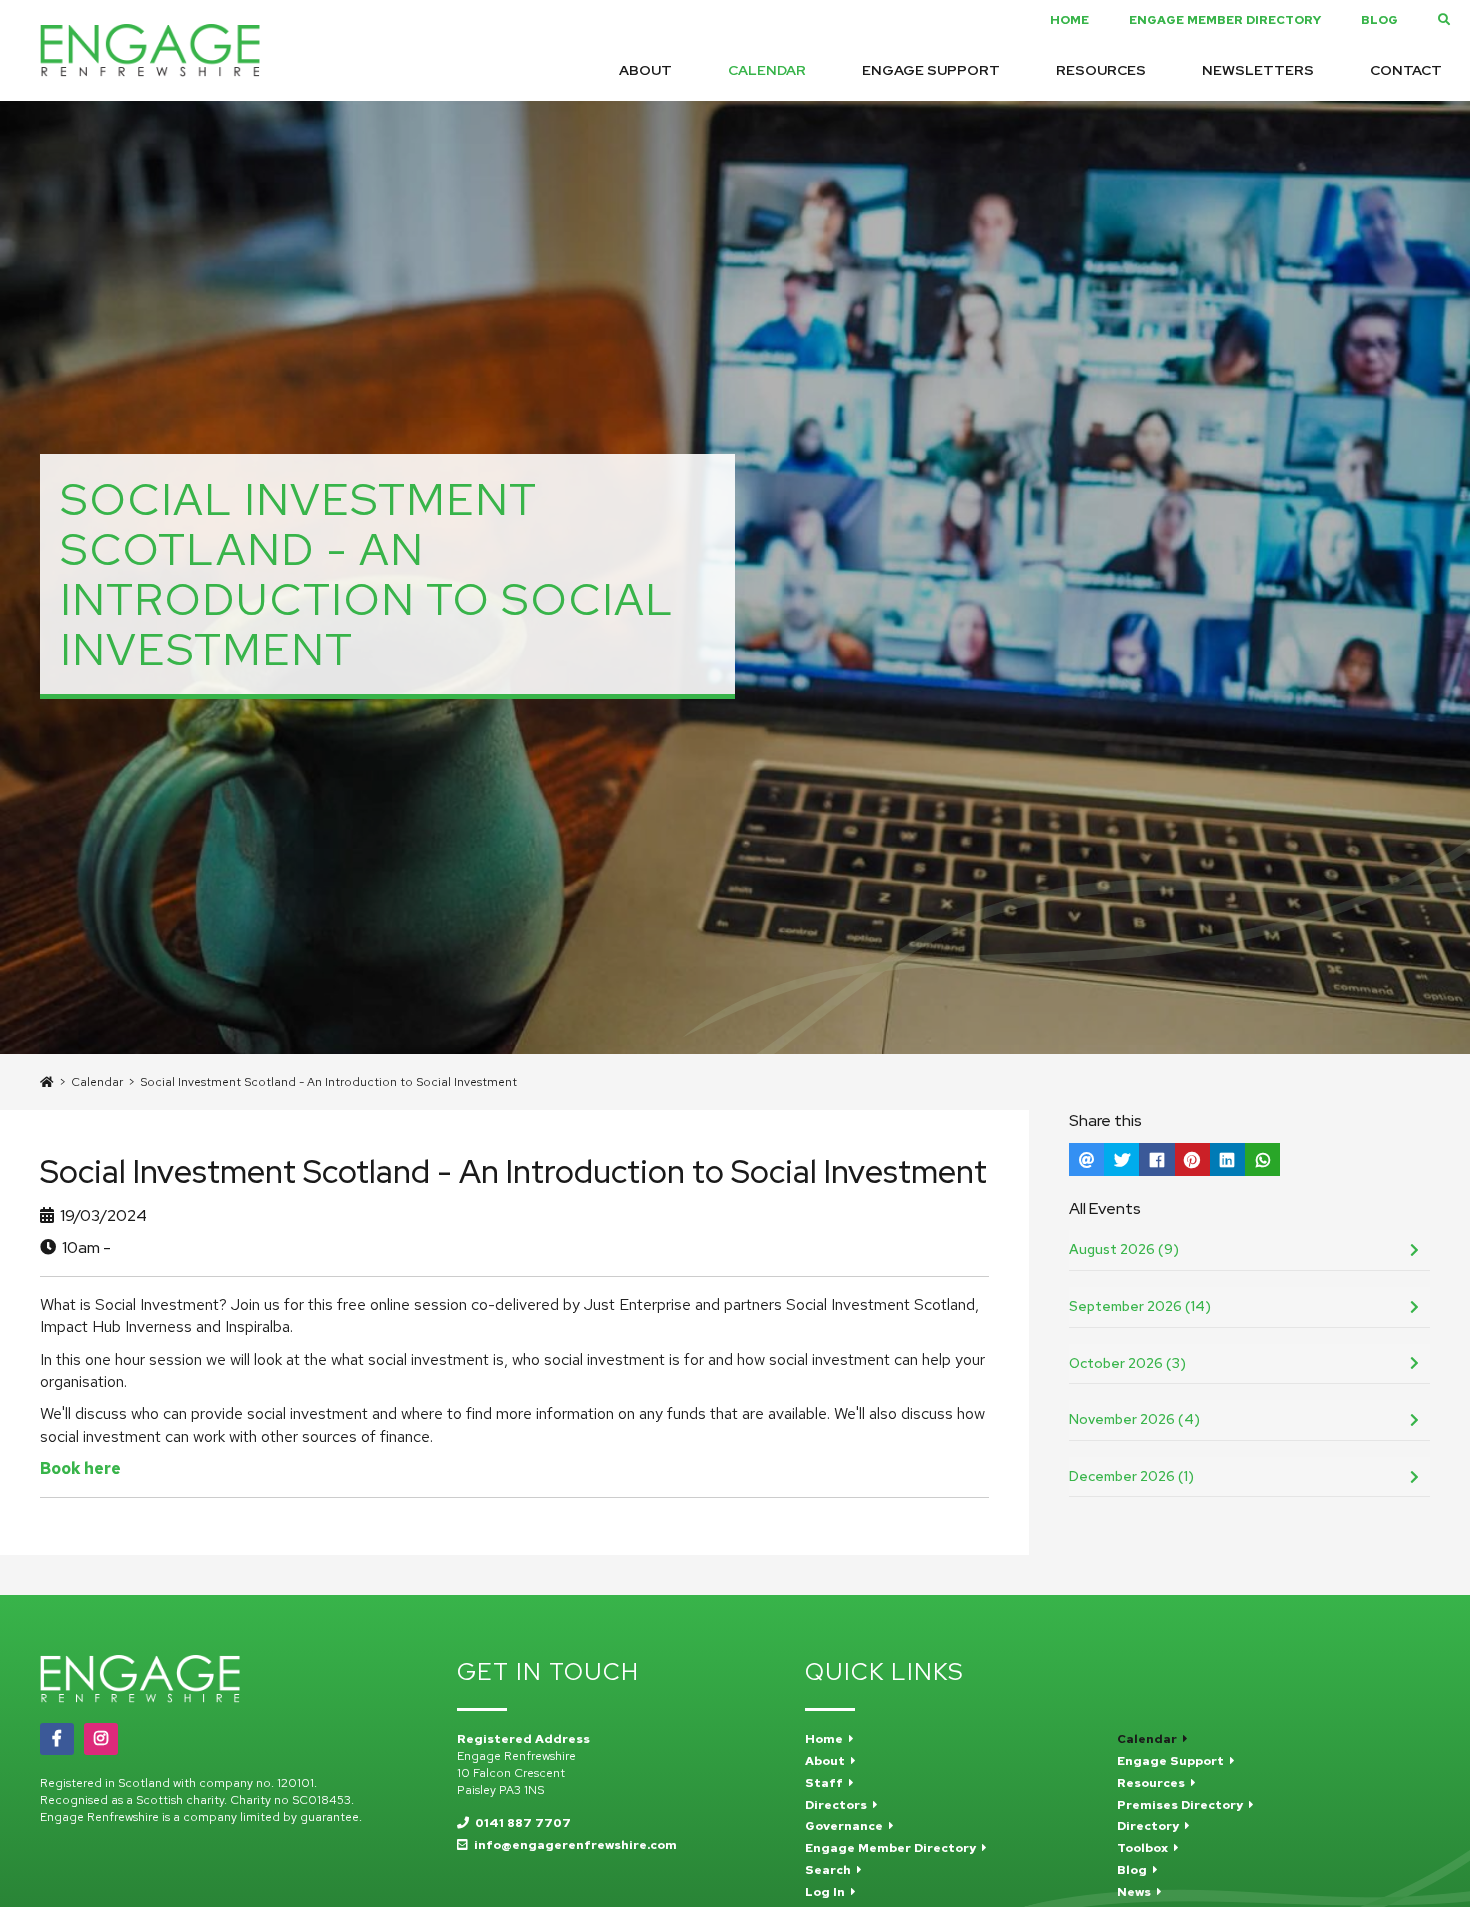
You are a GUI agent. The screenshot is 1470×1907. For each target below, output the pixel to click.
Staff (827, 1783)
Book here (80, 1468)
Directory (1151, 1826)
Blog (1379, 20)
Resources (1101, 70)
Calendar (767, 70)
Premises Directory (1183, 1805)
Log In (828, 1892)
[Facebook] (57, 1739)
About (645, 70)
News (1137, 1892)
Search (831, 1870)
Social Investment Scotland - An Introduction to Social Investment (328, 1082)
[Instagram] (101, 1739)
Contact (1406, 70)
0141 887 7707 (520, 1823)
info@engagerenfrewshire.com (572, 1845)
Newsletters (1258, 70)
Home (1069, 20)
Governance (847, 1826)
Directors (839, 1805)
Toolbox (1145, 1848)
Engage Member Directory (1225, 20)
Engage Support (931, 70)
